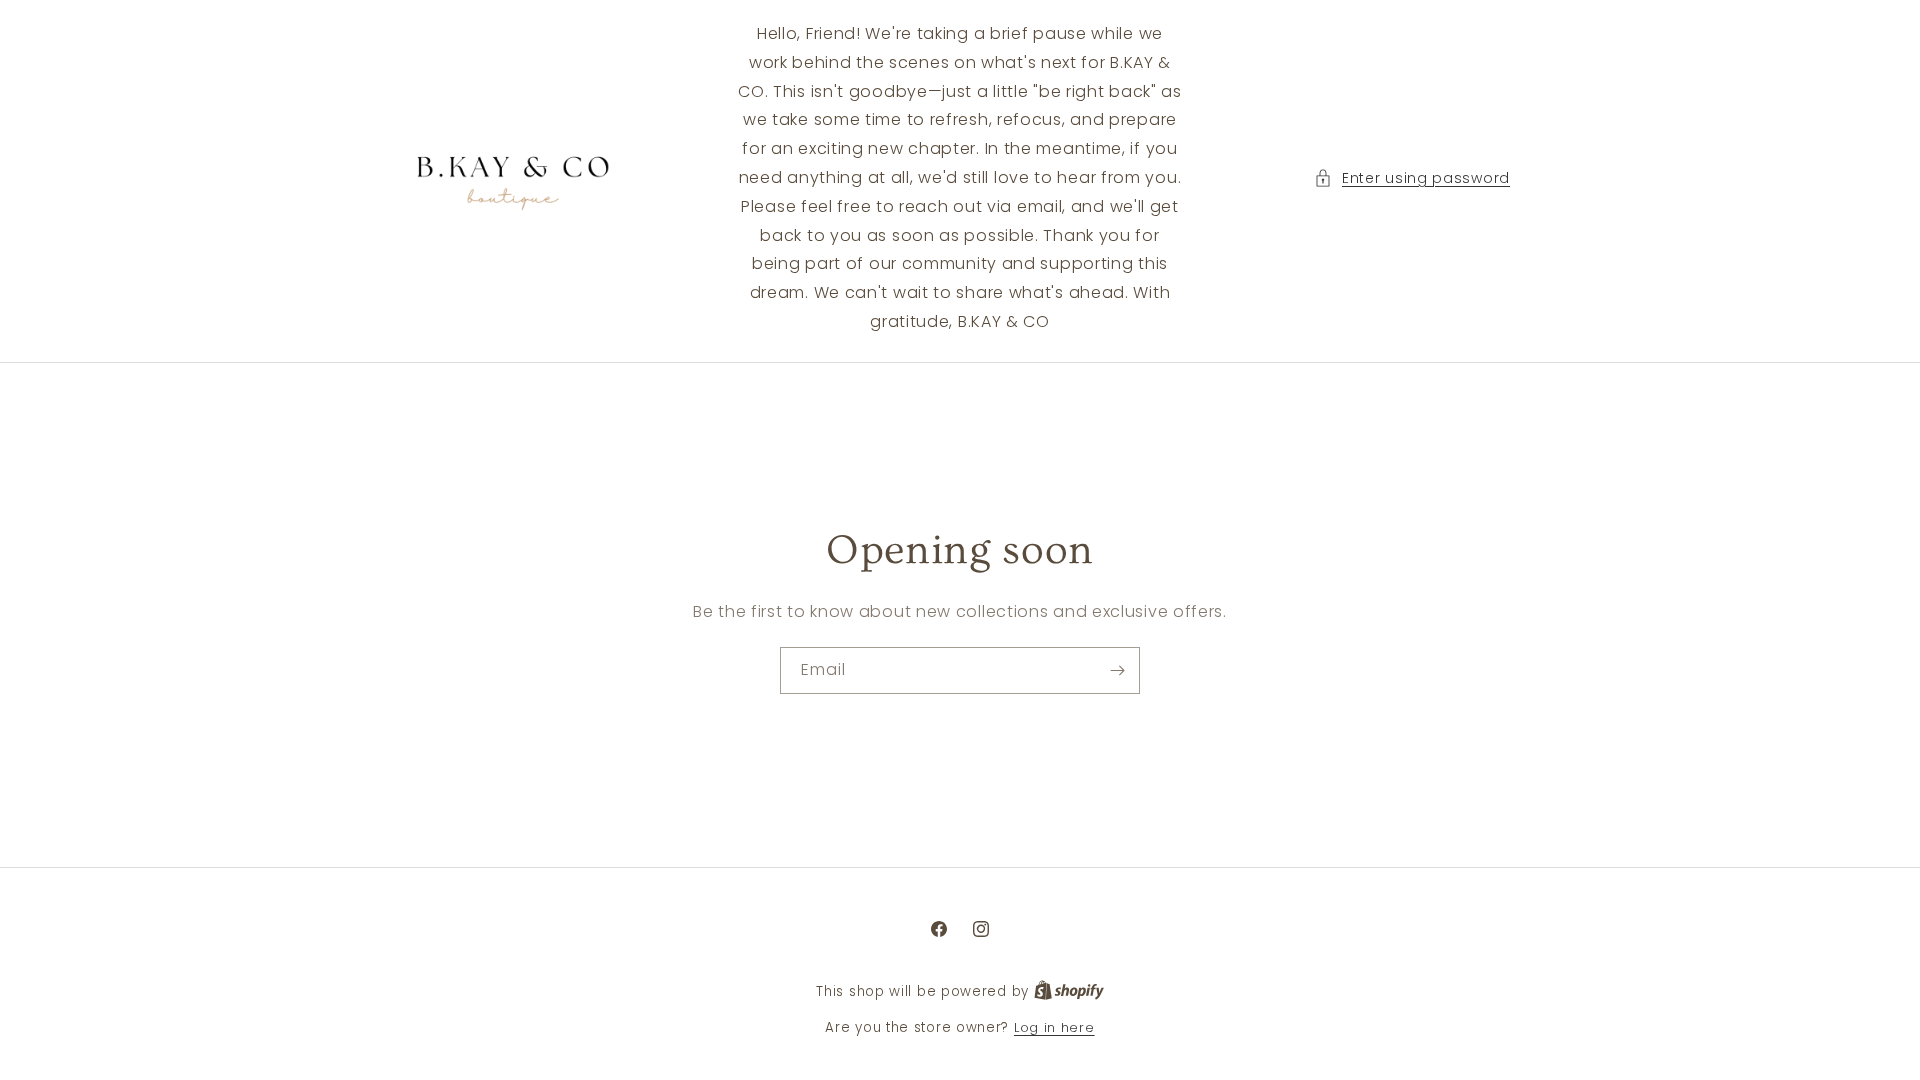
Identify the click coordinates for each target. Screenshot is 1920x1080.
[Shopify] (1069, 991)
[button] (1412, 178)
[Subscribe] (1117, 670)
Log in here (1054, 1027)
